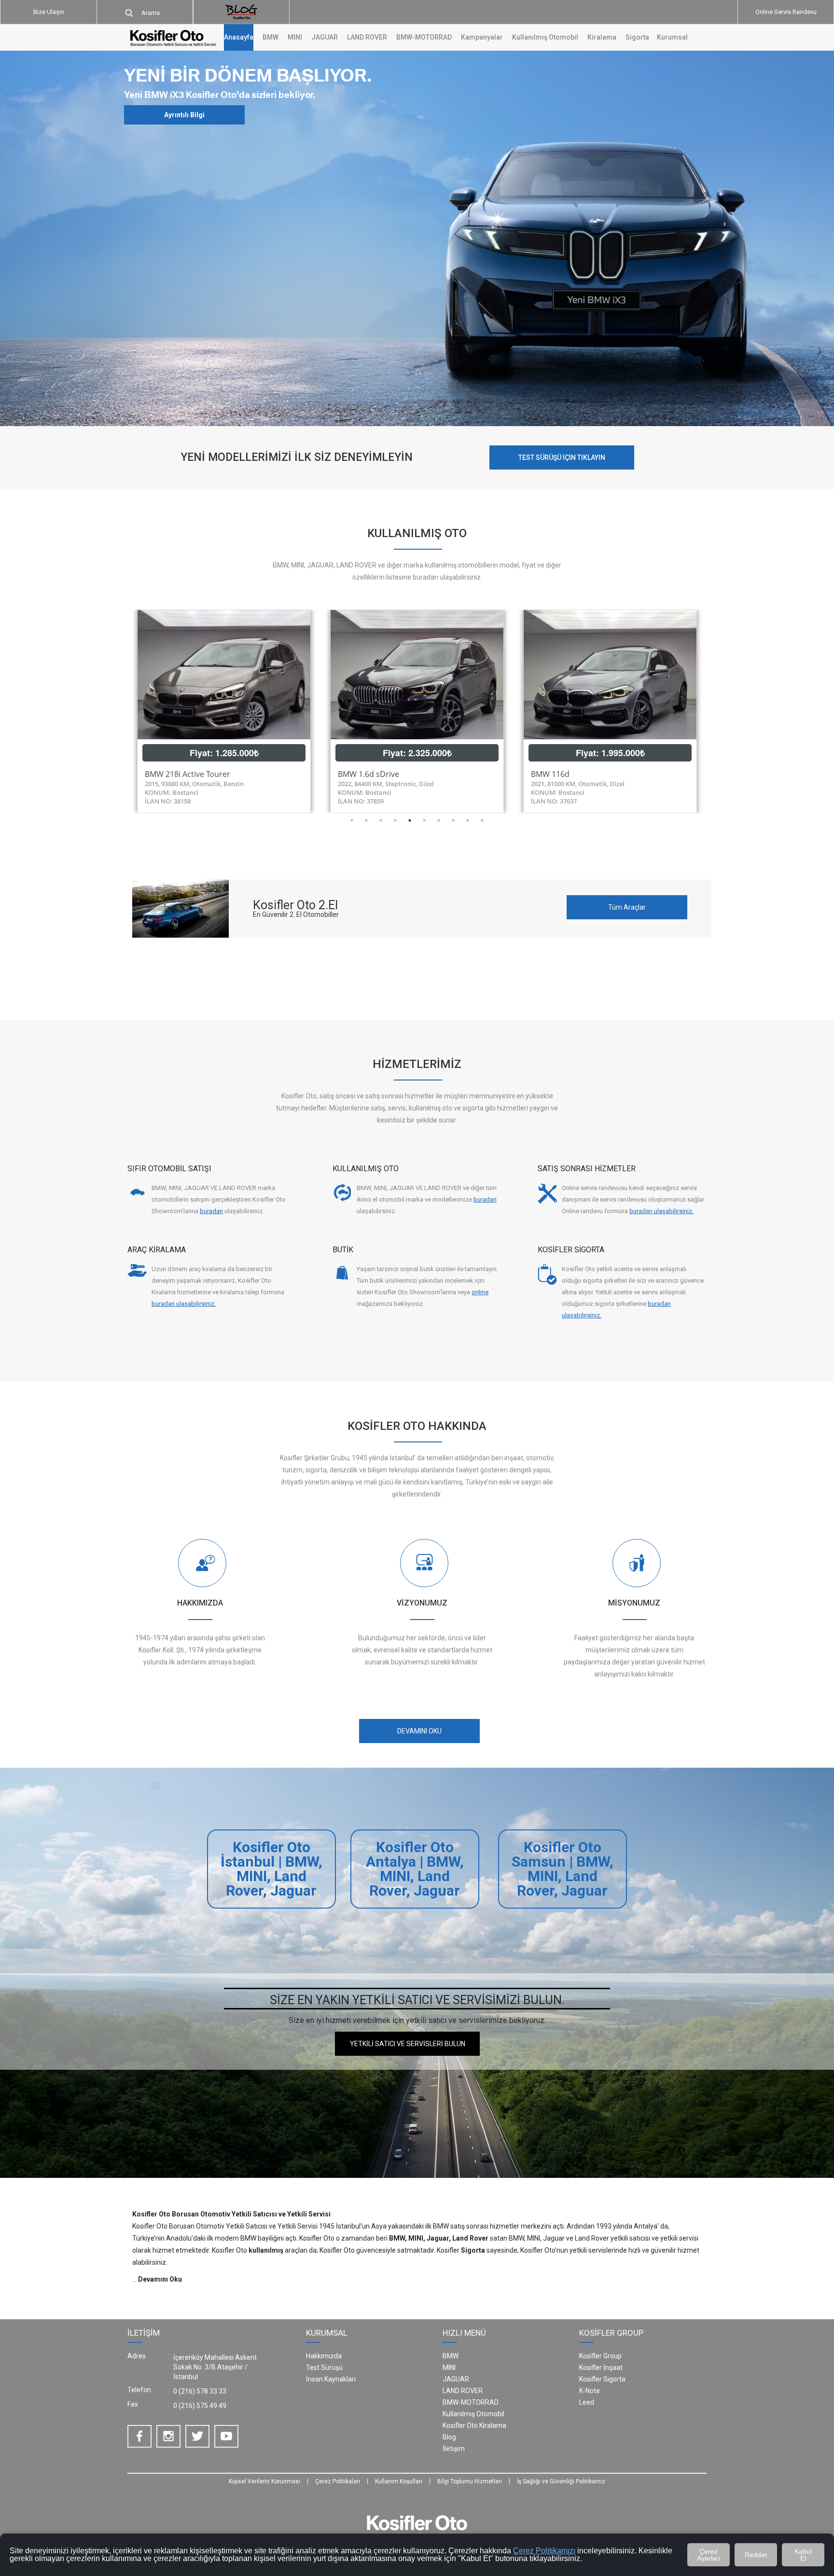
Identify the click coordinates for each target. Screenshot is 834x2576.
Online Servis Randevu (786, 12)
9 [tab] (468, 820)
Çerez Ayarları (709, 2555)
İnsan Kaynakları (331, 2379)
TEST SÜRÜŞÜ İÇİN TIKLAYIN (562, 457)
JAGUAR (456, 2379)
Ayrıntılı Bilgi (184, 115)
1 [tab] (352, 820)
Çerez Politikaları (338, 2481)
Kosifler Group (600, 2356)
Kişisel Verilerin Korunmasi (264, 2481)
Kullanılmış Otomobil (545, 37)
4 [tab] (395, 820)
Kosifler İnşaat (601, 2368)
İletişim (454, 2449)
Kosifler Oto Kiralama (474, 2425)
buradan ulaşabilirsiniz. (661, 1211)
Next (714, 711)
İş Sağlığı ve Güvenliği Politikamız (561, 2481)
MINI (449, 2368)
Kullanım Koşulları (399, 2481)
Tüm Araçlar (627, 907)
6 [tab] (424, 820)
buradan (211, 1211)
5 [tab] (410, 820)
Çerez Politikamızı (544, 2551)
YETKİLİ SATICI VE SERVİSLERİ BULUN (408, 2044)
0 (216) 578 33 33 (200, 2391)
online (480, 1292)
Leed (587, 2402)
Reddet (756, 2555)
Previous (120, 711)
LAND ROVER (463, 2391)
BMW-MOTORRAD (471, 2402)
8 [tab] (453, 820)
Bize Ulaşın (49, 12)
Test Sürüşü (324, 2368)
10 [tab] (482, 820)
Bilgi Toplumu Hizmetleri (470, 2481)
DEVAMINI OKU (419, 1731)
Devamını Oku (160, 2279)
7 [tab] (439, 820)
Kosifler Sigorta (602, 2379)
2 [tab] (366, 820)
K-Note (590, 2391)
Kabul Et (803, 2555)
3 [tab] (381, 820)
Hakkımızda (324, 2356)
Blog (449, 2437)
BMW (451, 2356)
